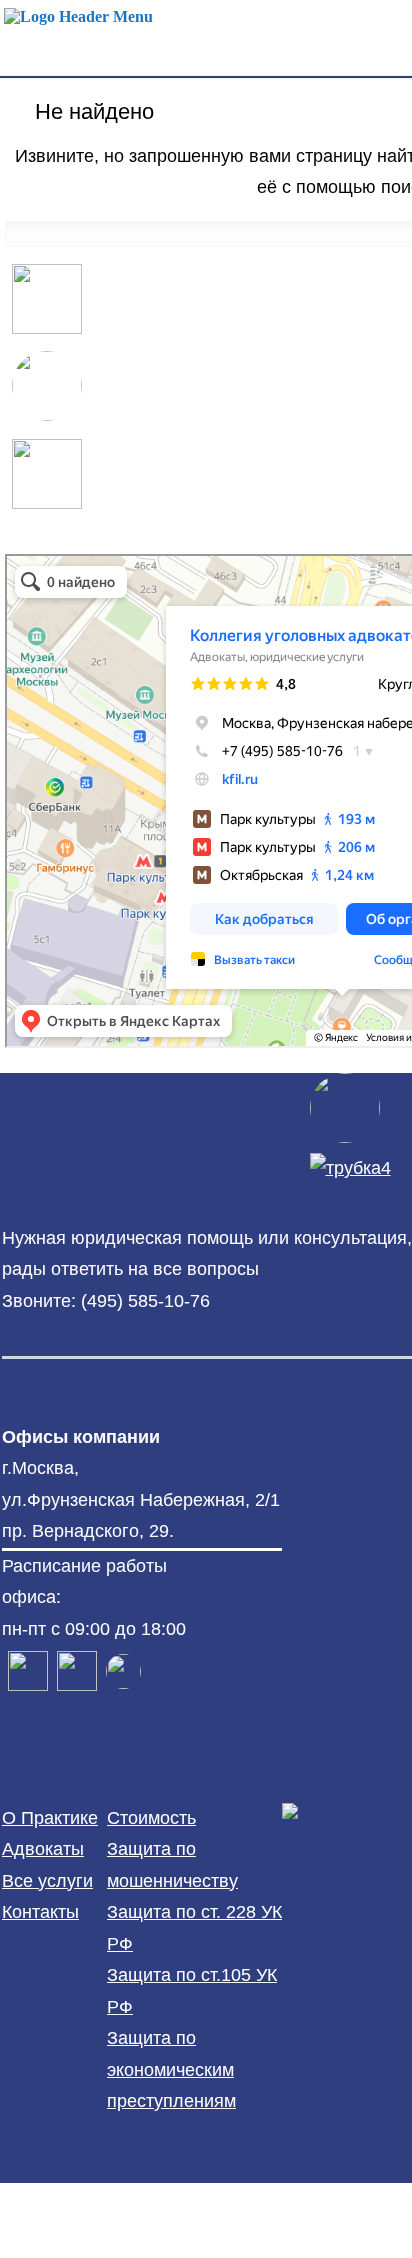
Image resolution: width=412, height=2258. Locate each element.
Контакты (40, 1912)
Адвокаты (43, 1849)
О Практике (50, 1818)
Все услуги (47, 1881)
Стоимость (151, 1818)
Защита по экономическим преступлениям (171, 2069)
